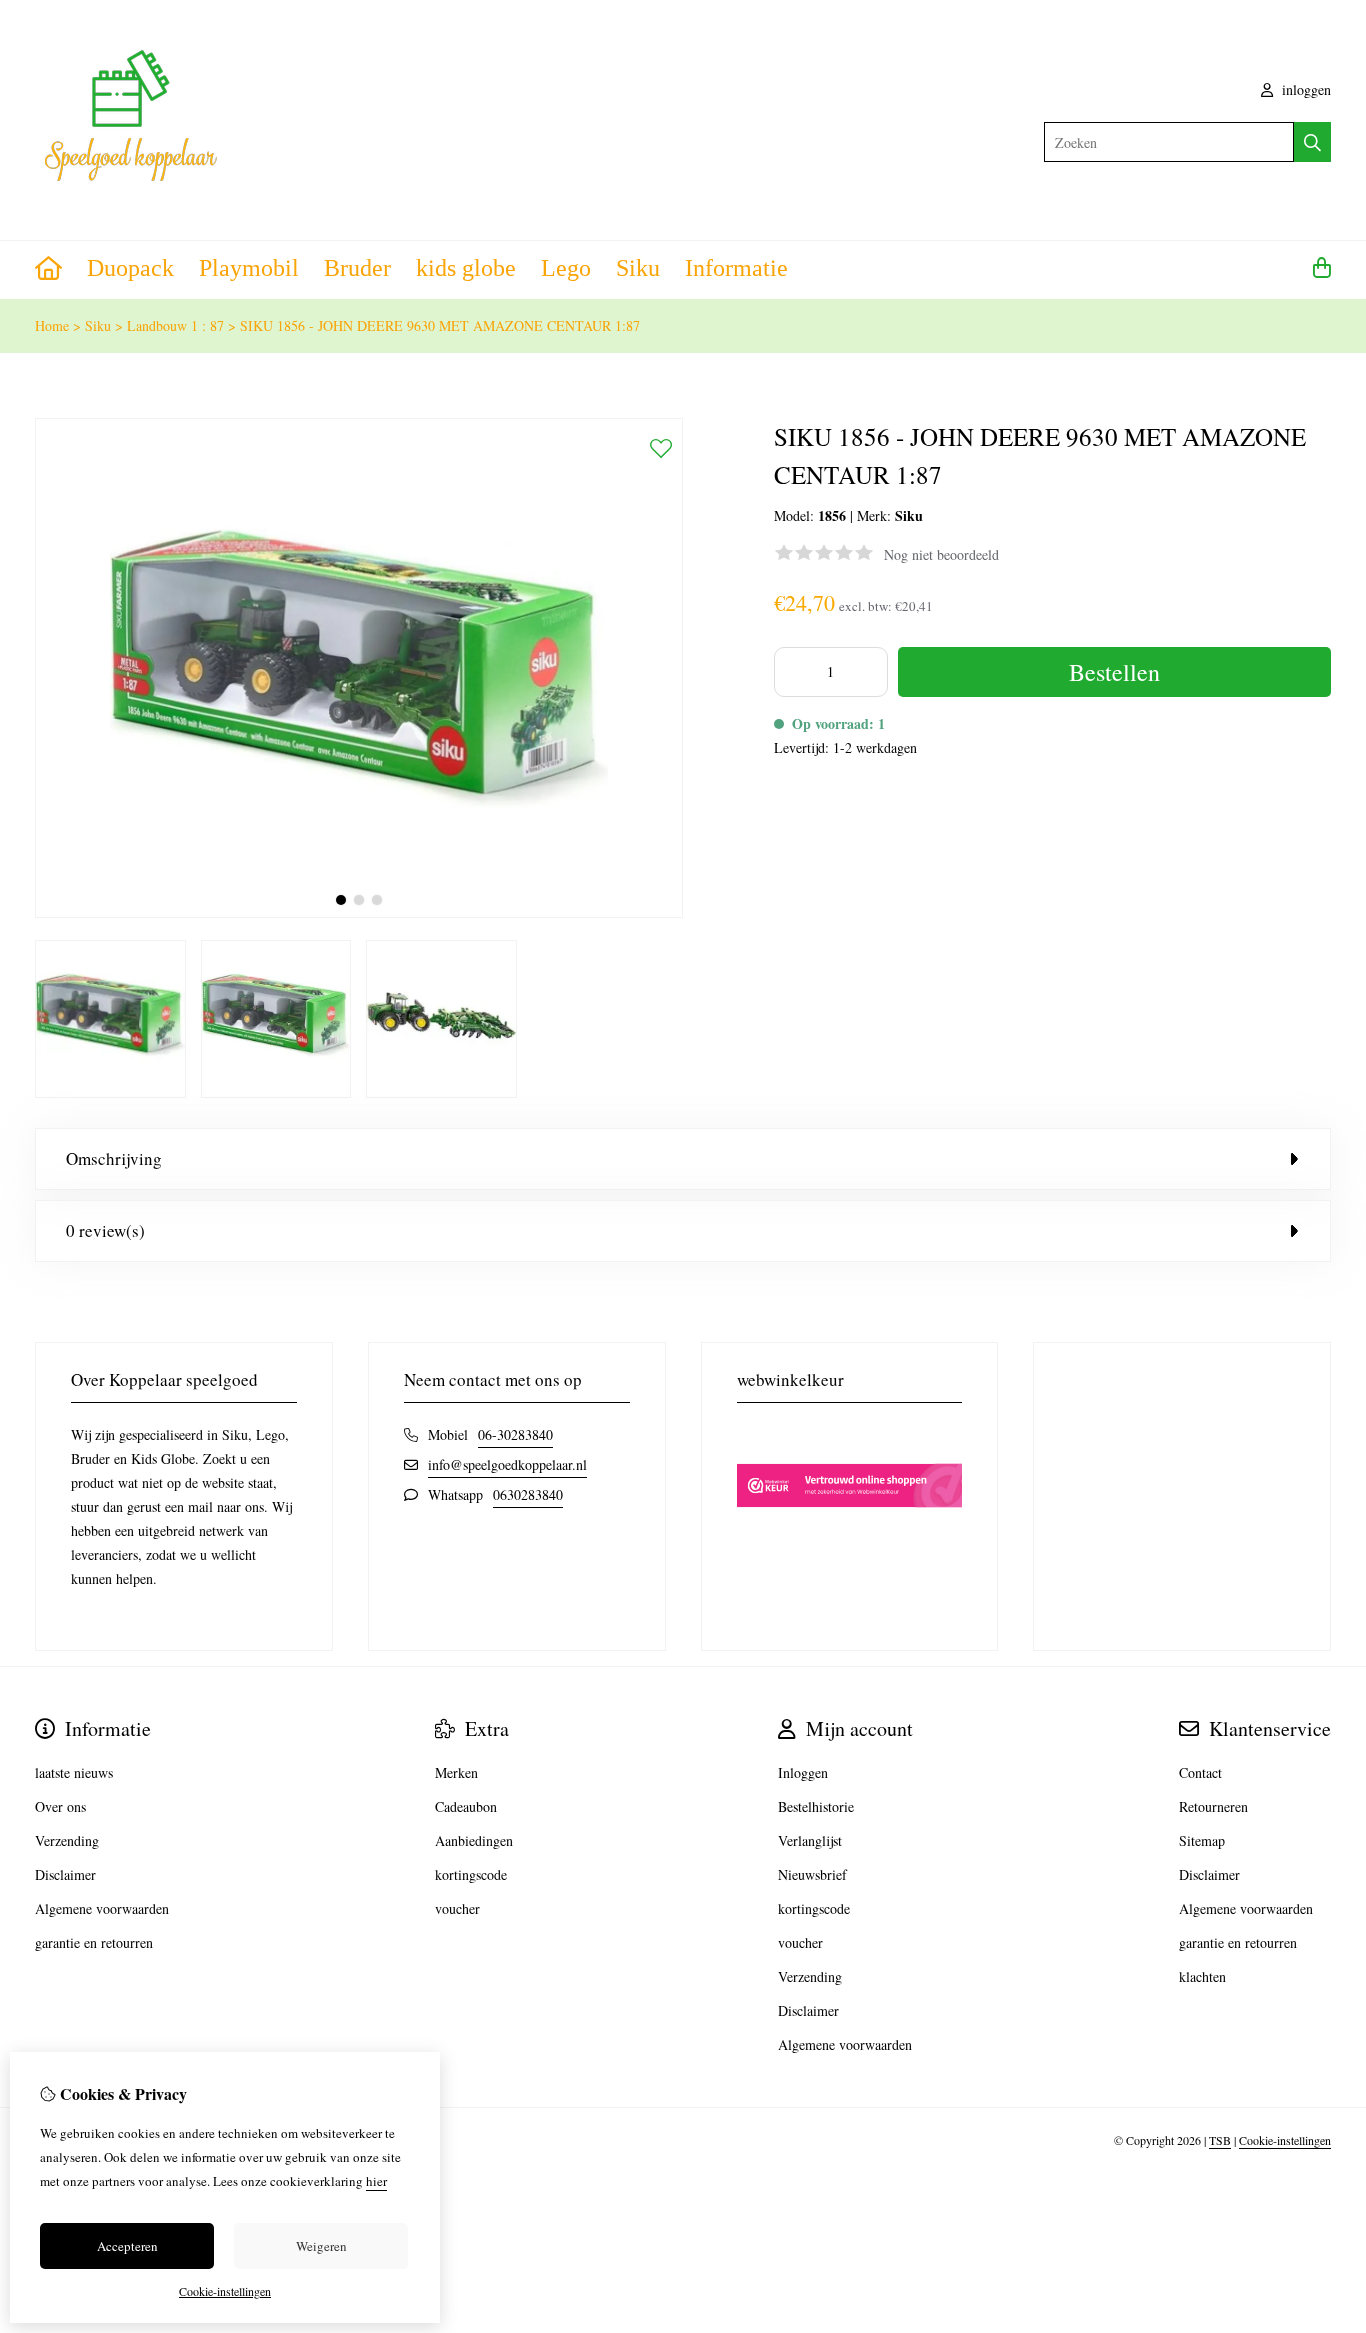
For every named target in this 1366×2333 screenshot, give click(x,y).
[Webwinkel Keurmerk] (850, 1542)
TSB (1220, 2140)
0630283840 (528, 1494)
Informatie (736, 268)
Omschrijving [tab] (114, 1158)
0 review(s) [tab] (105, 1230)
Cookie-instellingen (1285, 2140)
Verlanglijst (810, 1840)
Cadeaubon (466, 1806)
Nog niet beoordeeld (941, 554)
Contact (1200, 1772)
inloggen (1304, 89)
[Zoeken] (1312, 142)
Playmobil (249, 268)
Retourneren (1213, 1806)
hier (376, 2181)
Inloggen (803, 1772)
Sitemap (1202, 1840)
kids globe (466, 268)
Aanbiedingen (474, 1840)
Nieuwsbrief (812, 1874)
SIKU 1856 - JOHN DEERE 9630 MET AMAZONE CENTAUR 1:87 (440, 325)
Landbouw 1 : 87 (175, 325)
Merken (456, 1772)
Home (52, 325)
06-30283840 (515, 1434)
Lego (566, 268)
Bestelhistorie (816, 1806)
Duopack (130, 268)
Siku (638, 268)
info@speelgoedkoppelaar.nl (507, 1464)
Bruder (357, 268)
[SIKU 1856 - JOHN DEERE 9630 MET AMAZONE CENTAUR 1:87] (359, 912)
